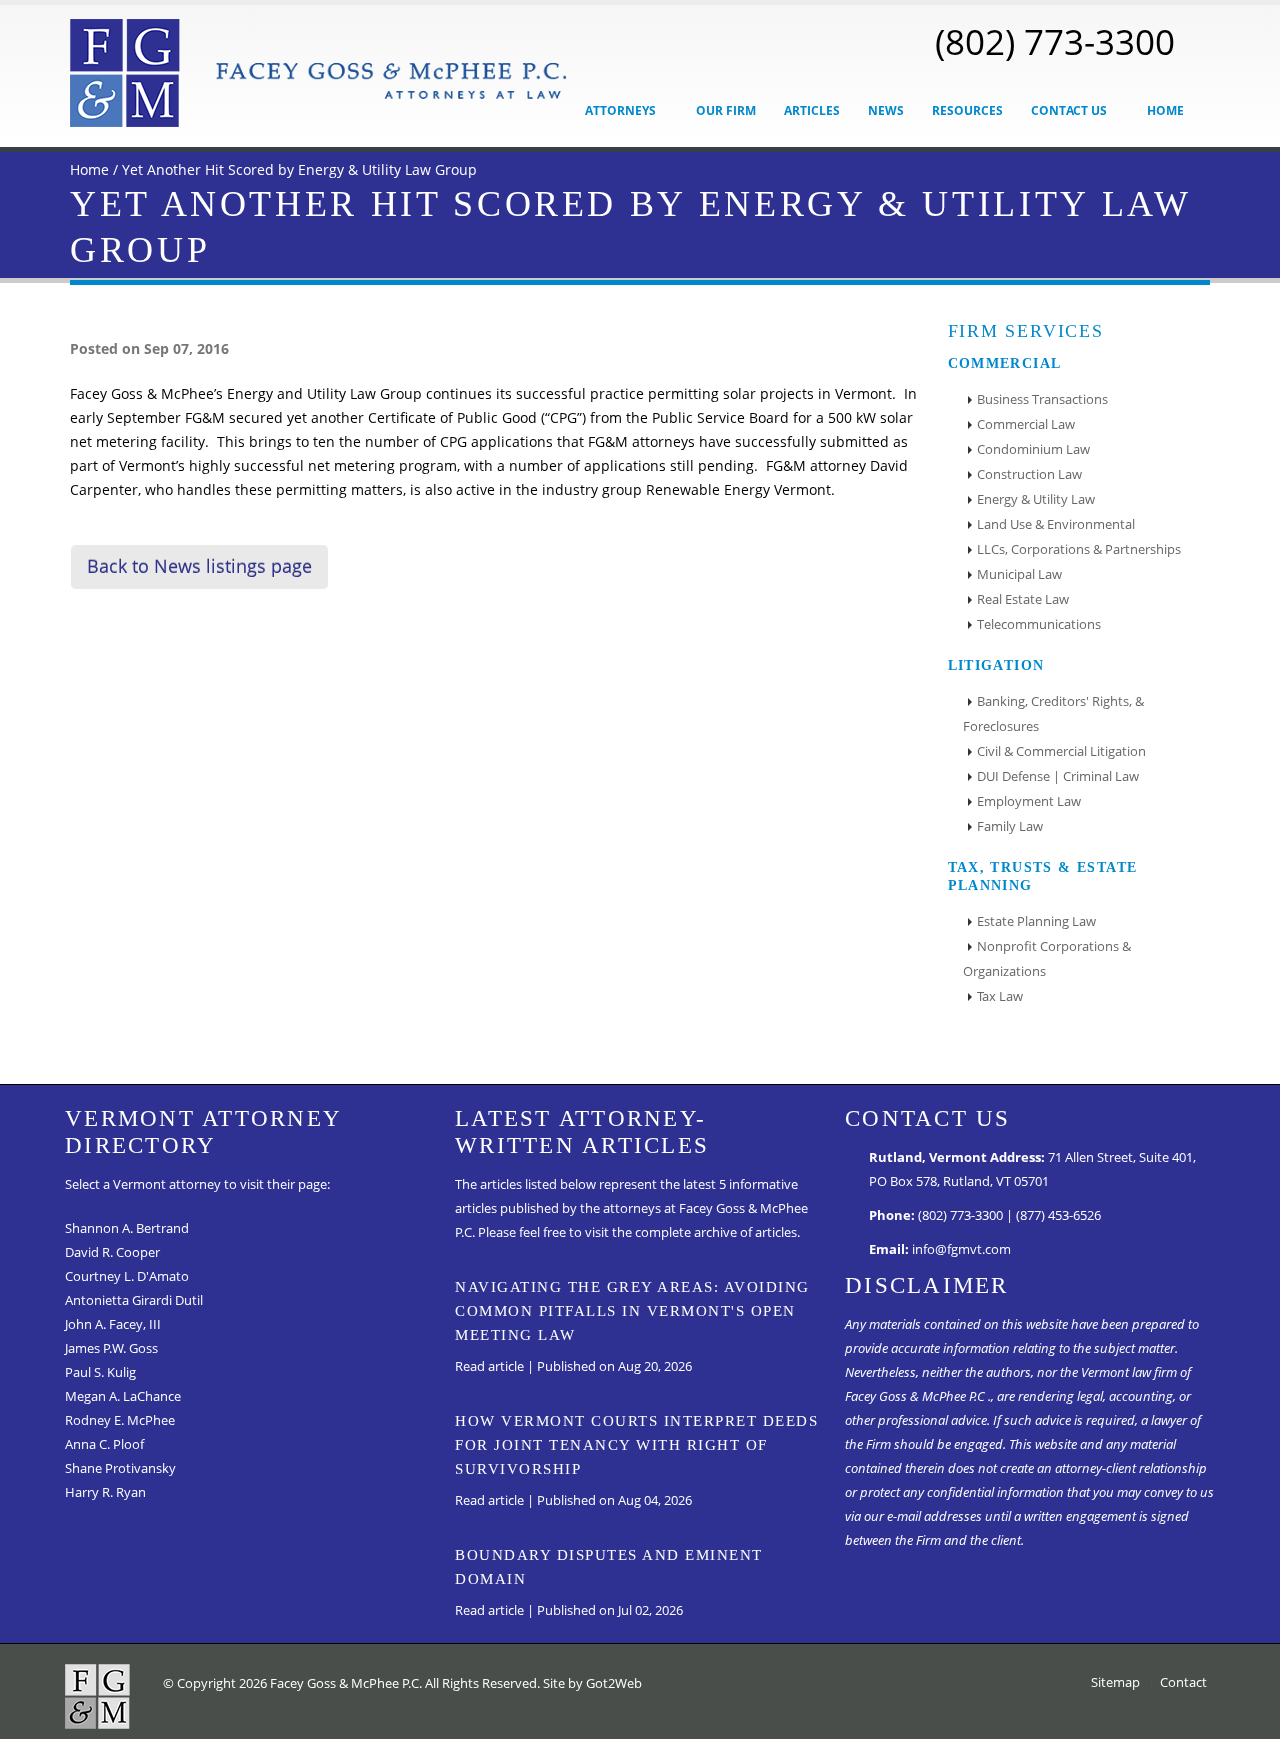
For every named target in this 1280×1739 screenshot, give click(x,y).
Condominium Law (1033, 449)
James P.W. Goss (111, 1348)
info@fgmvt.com (961, 1249)
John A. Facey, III (113, 1324)
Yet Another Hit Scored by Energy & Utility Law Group (299, 169)
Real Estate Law (1023, 599)
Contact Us (1070, 110)
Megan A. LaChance (123, 1396)
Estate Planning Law (1036, 921)
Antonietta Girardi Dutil (134, 1300)
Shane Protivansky (120, 1468)
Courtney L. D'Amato (127, 1276)
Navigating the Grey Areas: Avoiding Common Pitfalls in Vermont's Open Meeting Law (632, 1311)
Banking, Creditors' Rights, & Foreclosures (1053, 714)
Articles (812, 110)
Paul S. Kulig (100, 1372)
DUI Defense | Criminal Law (1058, 776)
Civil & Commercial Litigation (1061, 751)
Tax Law (1000, 996)
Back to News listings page (199, 566)
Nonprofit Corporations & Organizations (1047, 959)
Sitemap (1115, 1682)
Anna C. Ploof (104, 1444)
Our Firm (726, 110)
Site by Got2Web (592, 1683)
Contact (1183, 1682)
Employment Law (1029, 801)
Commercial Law (1026, 424)
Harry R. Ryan (105, 1492)
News (886, 110)
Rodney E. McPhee (120, 1420)
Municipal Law (1019, 574)
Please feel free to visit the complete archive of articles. (639, 1232)
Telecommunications (1039, 624)
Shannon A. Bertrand (127, 1228)
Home (1165, 110)
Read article (489, 1366)
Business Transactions (1042, 399)
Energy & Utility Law (1036, 499)
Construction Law (1029, 474)
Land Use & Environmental (1056, 524)
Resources (967, 110)
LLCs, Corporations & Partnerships (1079, 549)
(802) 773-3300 (1055, 41)
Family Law (1010, 826)
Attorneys (622, 110)
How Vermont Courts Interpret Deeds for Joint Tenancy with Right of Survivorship (636, 1445)
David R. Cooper (112, 1252)
